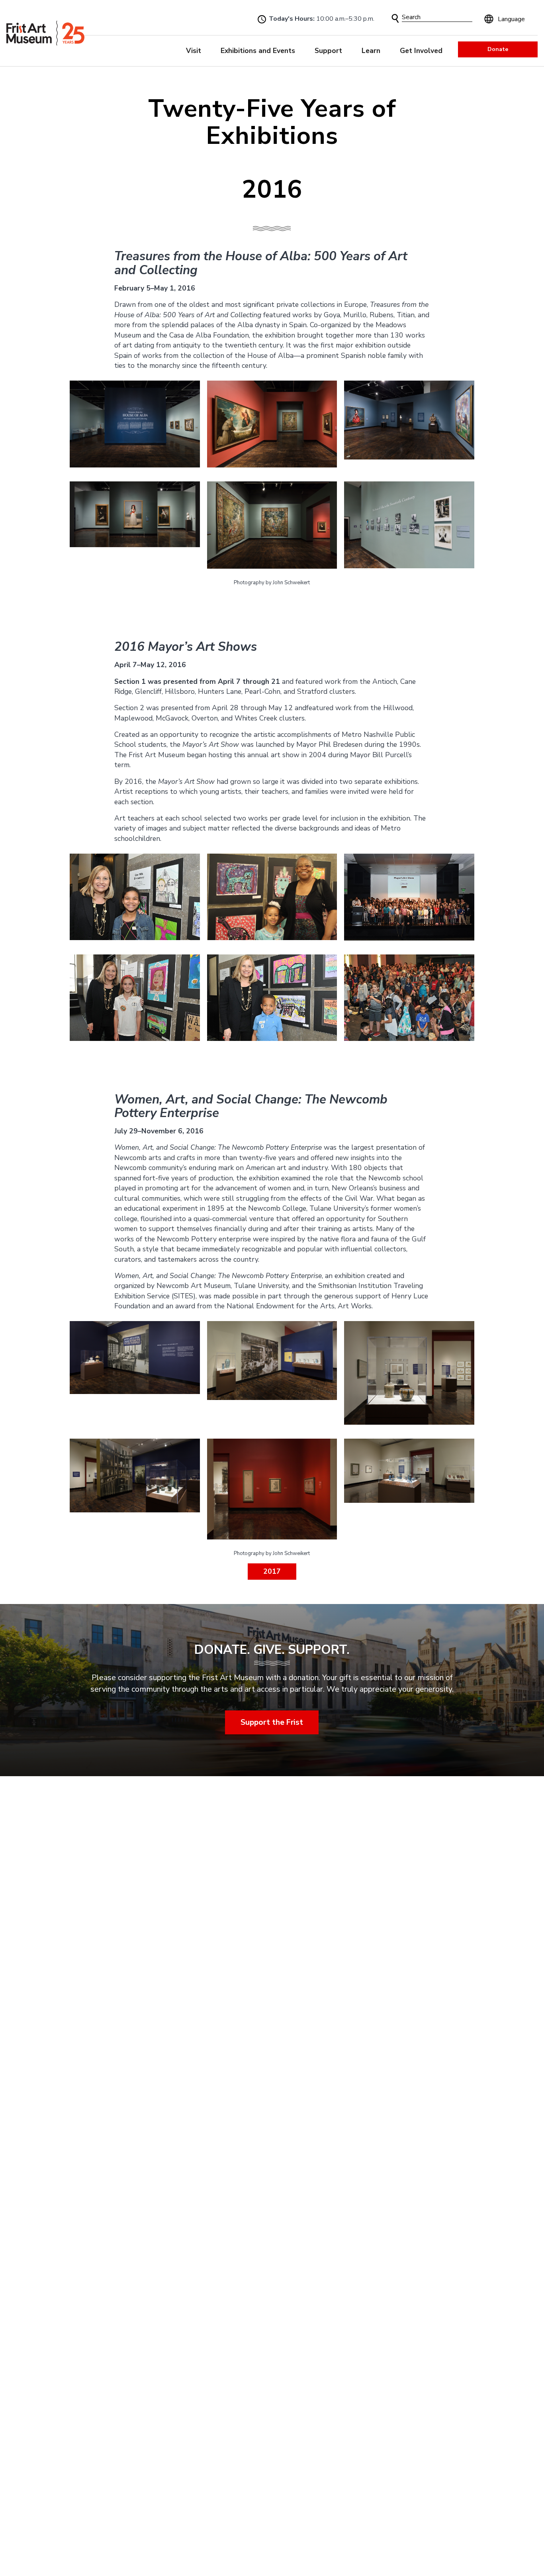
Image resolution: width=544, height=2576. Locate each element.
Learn (371, 51)
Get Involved (421, 51)
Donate (498, 49)
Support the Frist (272, 1722)
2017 (272, 1571)
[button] (395, 19)
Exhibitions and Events (258, 51)
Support (328, 51)
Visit (194, 51)
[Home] (45, 33)
